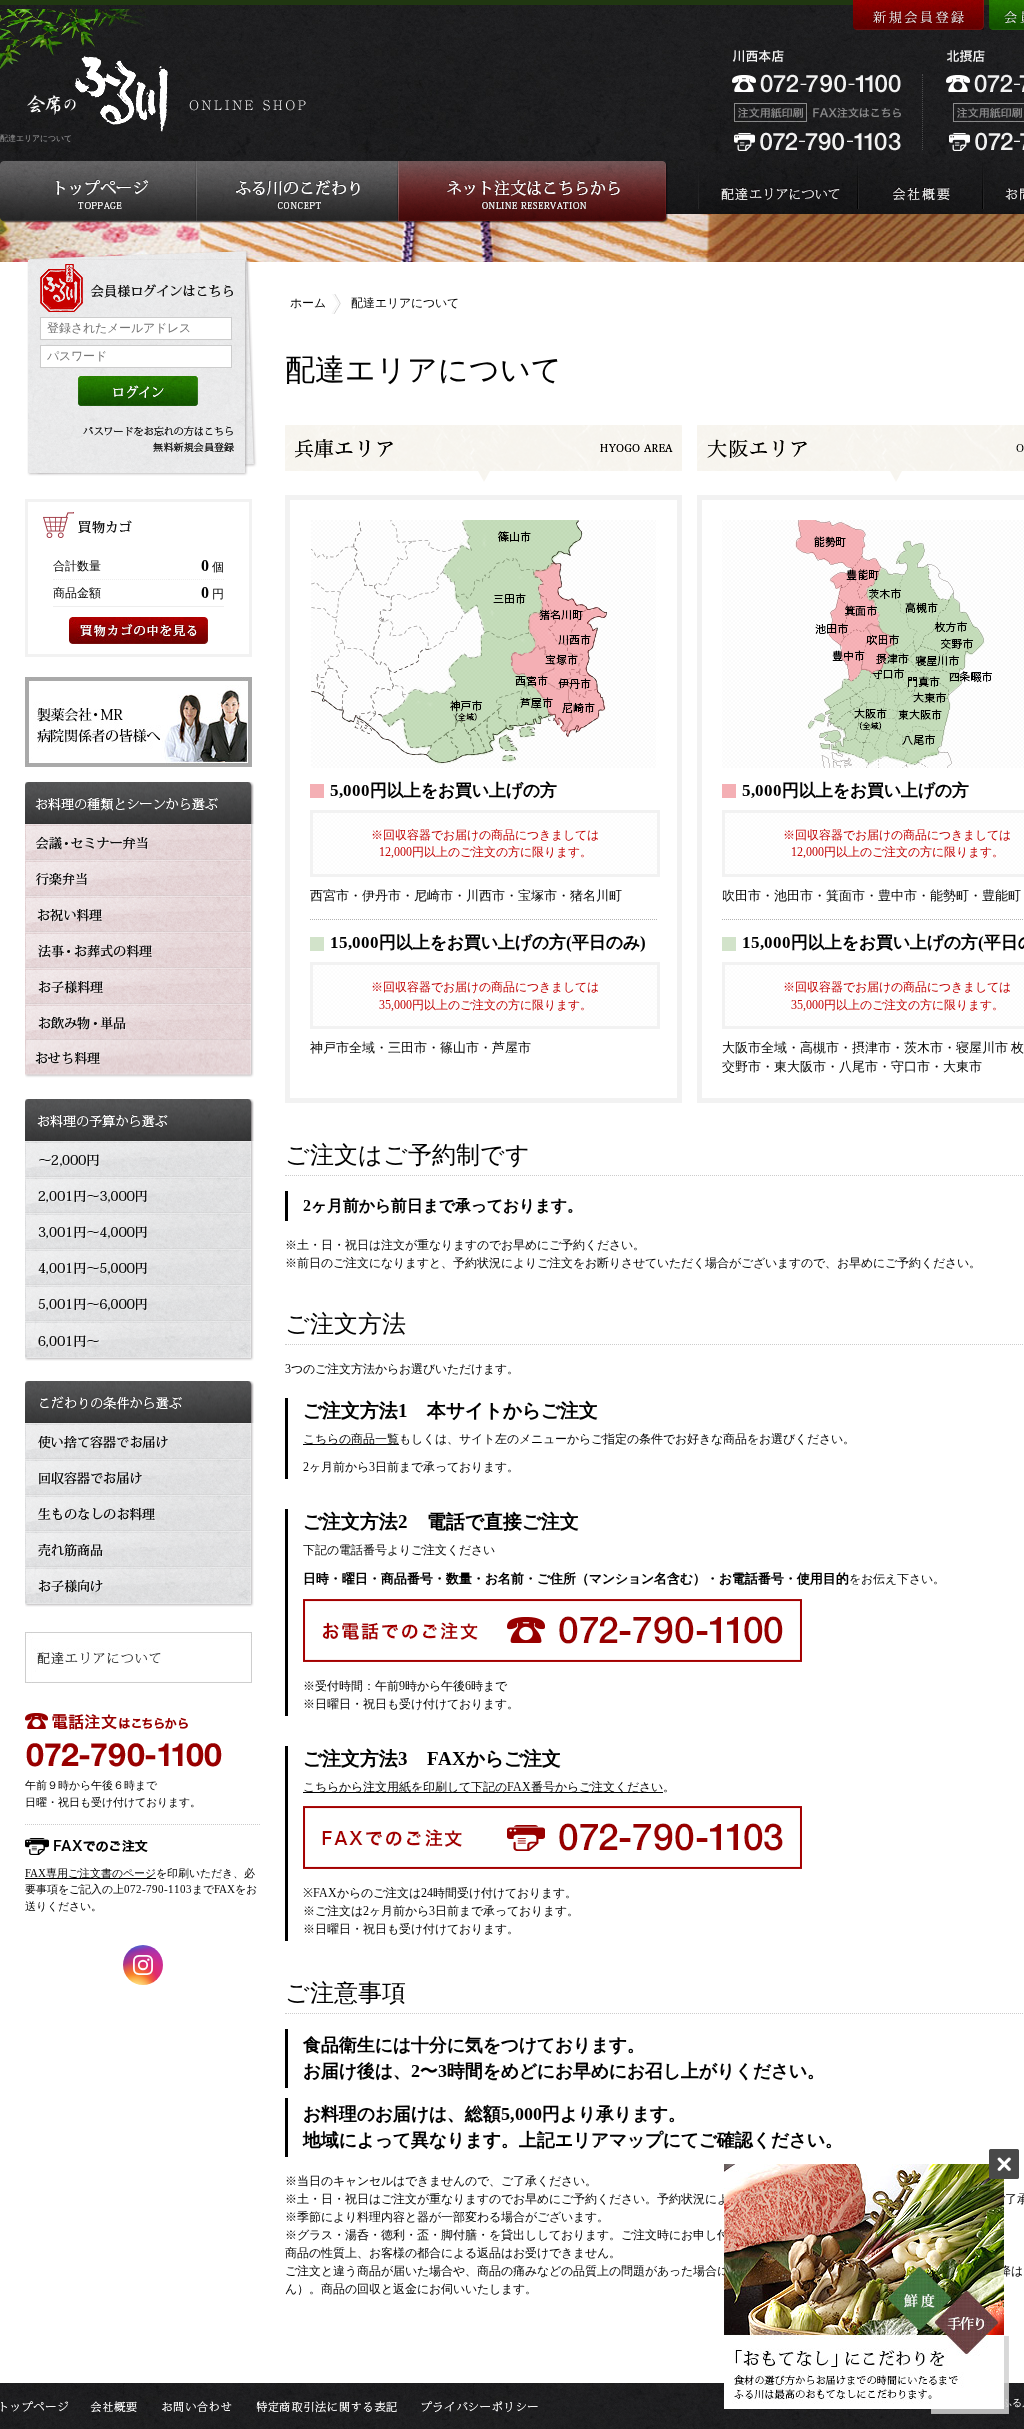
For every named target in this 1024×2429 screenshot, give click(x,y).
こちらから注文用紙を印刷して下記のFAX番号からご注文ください (483, 1787)
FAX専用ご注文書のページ (90, 1873)
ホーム (308, 303)
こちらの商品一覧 (351, 1439)
